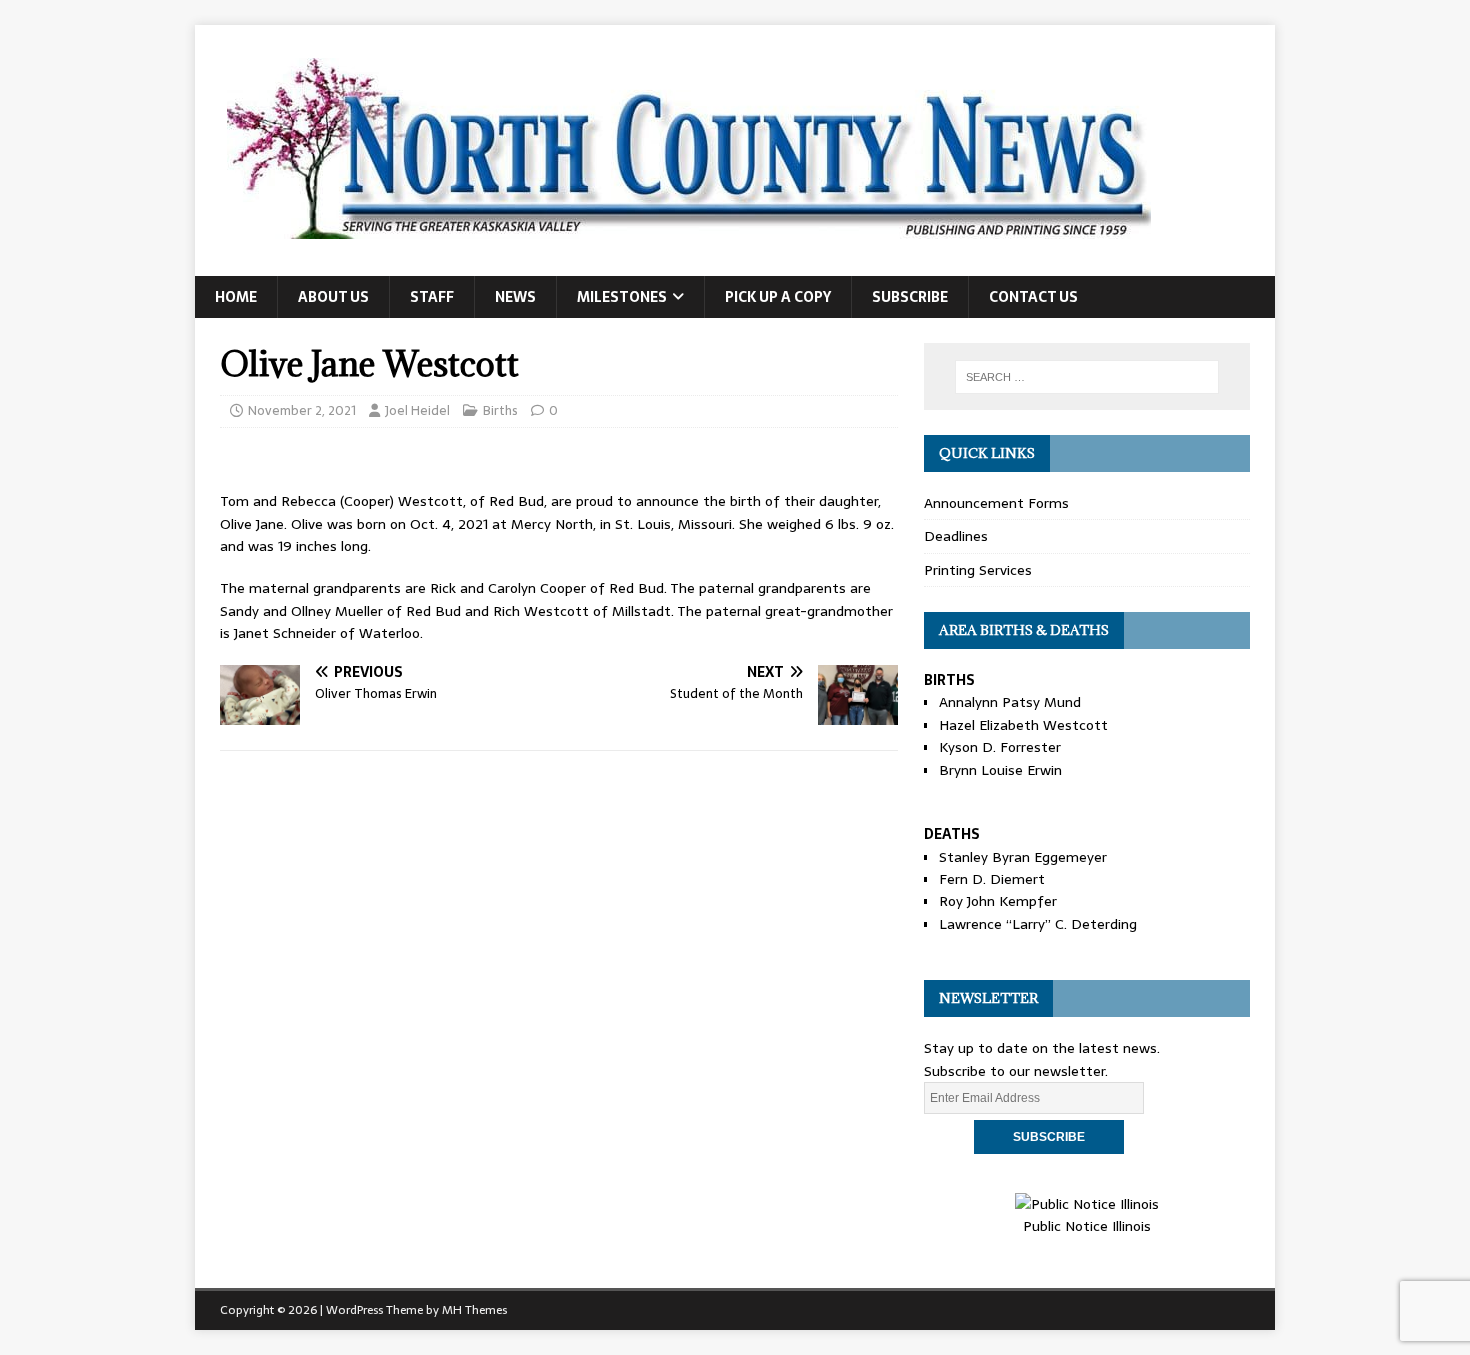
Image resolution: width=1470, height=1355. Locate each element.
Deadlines (956, 536)
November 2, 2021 (302, 410)
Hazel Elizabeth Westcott (1023, 725)
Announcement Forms (996, 503)
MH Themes (474, 1310)
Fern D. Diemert (992, 879)
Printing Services (978, 570)
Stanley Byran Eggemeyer (1023, 857)
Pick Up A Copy (778, 297)
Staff (432, 297)
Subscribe (910, 297)
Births (500, 410)
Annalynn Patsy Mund (1010, 702)
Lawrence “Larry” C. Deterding (1038, 924)
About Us (333, 297)
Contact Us (1033, 297)
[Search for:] (1087, 377)
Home (236, 297)
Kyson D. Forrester (1000, 747)
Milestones (622, 297)
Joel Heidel (417, 410)
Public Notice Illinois (1087, 1226)
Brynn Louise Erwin (1000, 770)
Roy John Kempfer (998, 901)
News (515, 297)
